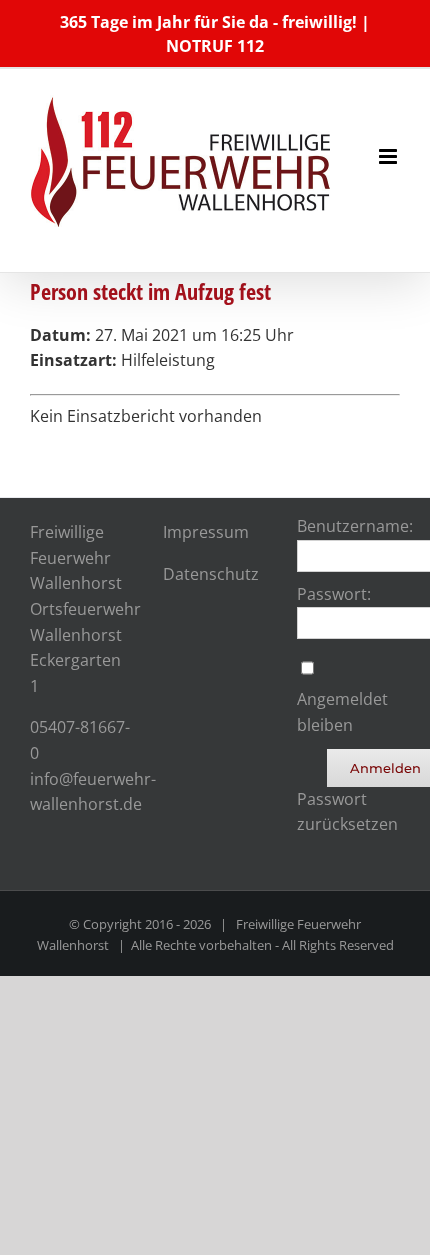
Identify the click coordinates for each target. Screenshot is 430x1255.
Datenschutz (211, 574)
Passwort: (334, 594)
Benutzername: (355, 526)
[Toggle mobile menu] (389, 156)
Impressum (206, 532)
